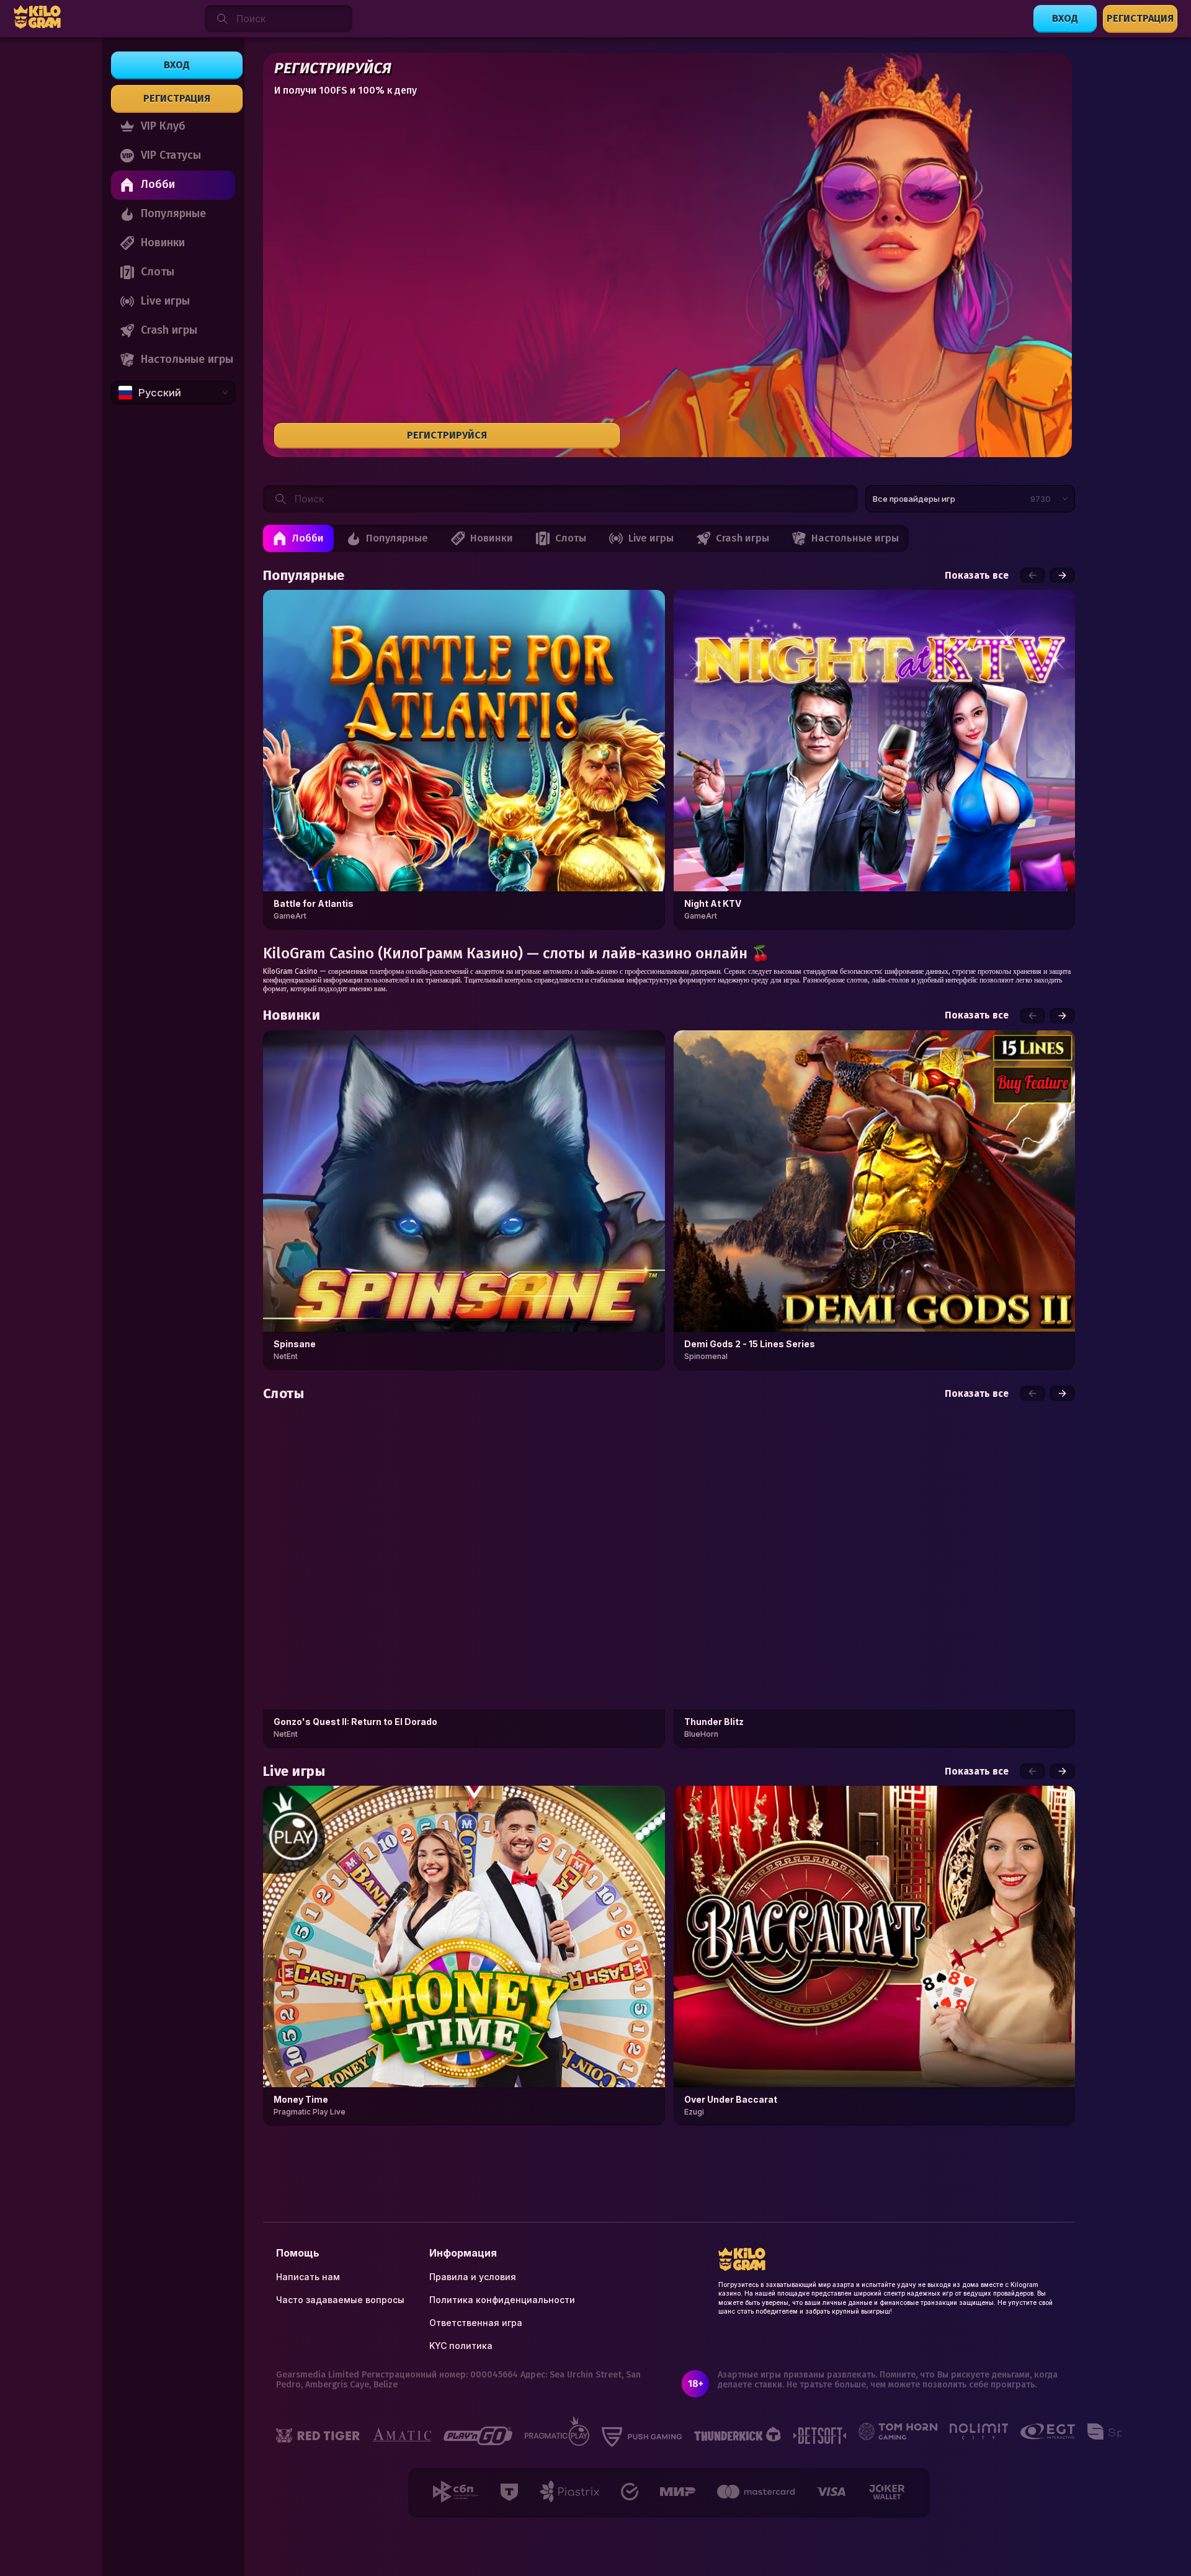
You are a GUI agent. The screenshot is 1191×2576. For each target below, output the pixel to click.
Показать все (977, 576)
